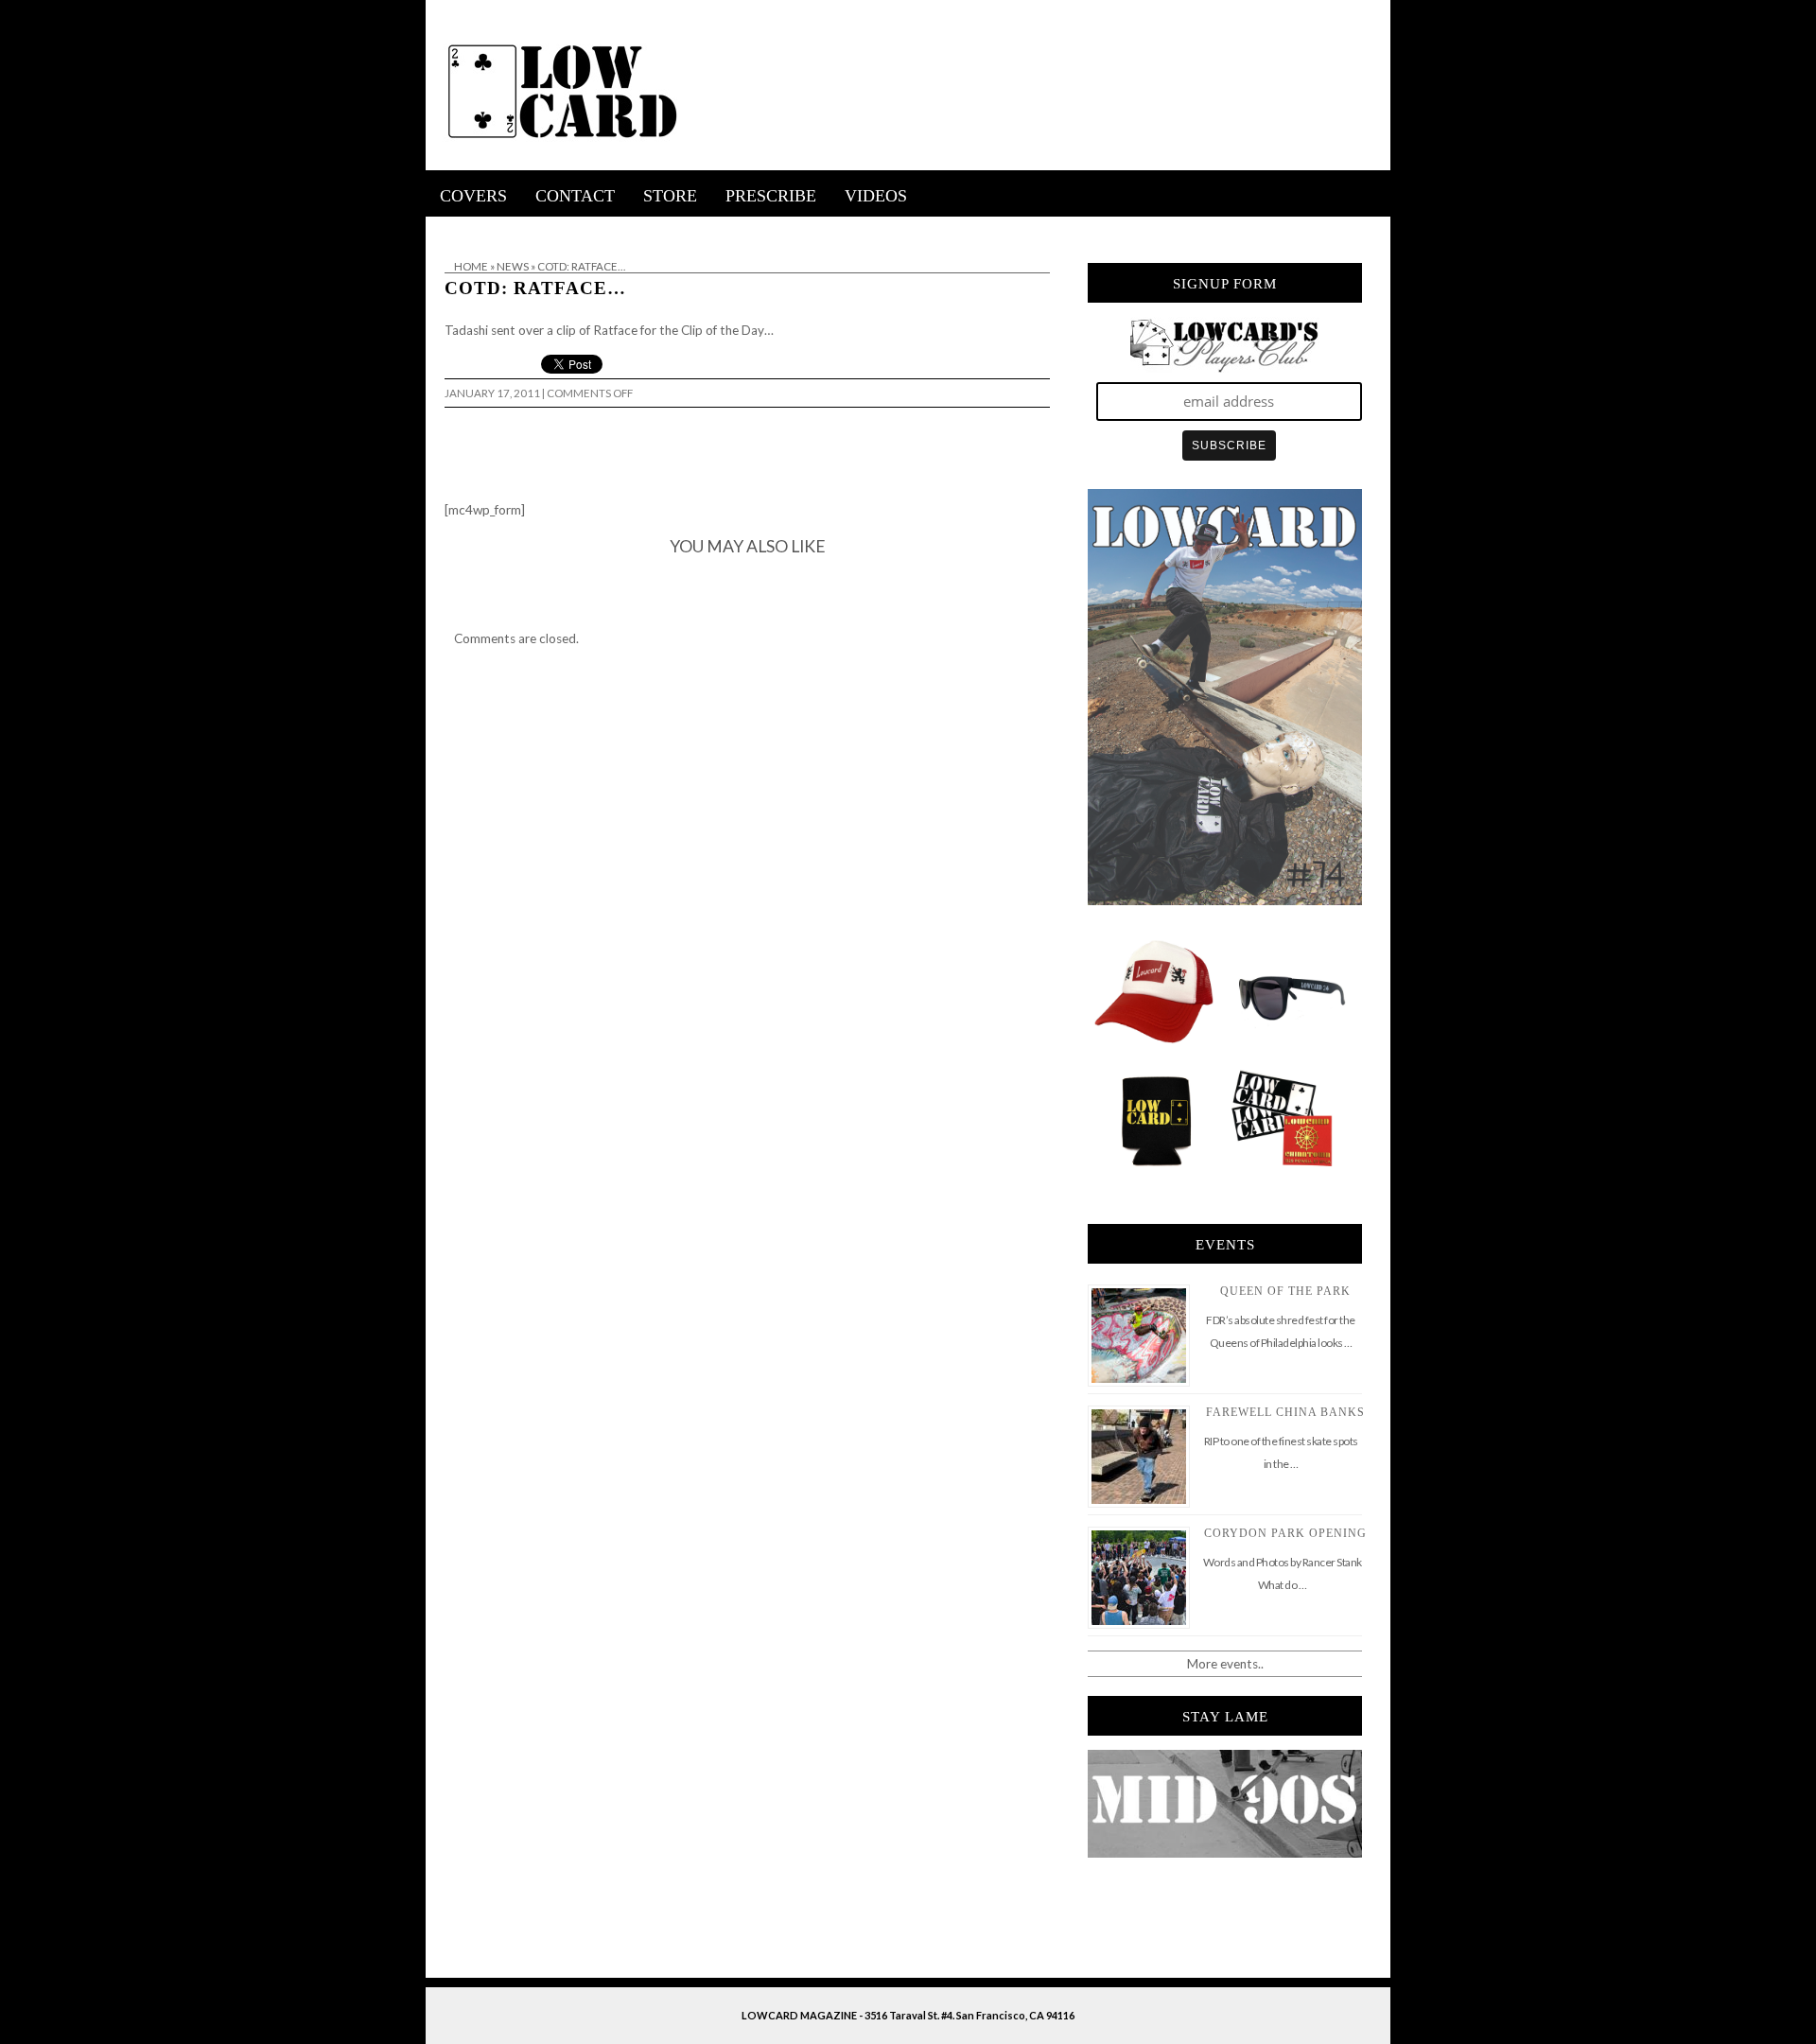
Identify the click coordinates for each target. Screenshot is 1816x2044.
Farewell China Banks (1285, 1412)
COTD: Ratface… (535, 288)
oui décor (453, 229)
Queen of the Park (1285, 1291)
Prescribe (771, 196)
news (513, 266)
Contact (575, 196)
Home (471, 266)
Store (670, 196)
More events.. (1225, 1664)
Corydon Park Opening (1285, 1533)
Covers (473, 196)
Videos (876, 196)
